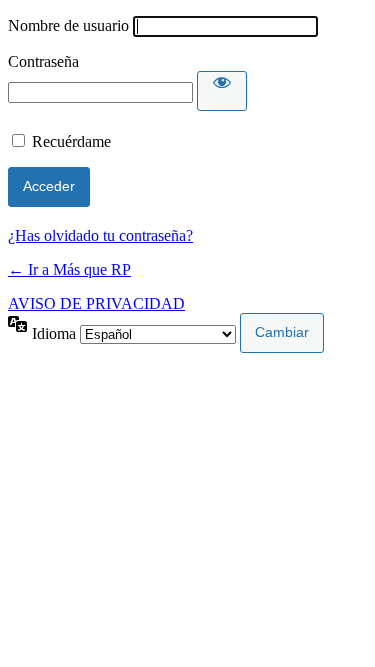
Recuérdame (71, 141)
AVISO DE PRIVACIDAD (96, 303)
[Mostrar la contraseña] (222, 91)
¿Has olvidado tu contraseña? (100, 235)
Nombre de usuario (68, 25)
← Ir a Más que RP (69, 269)
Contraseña (43, 61)
